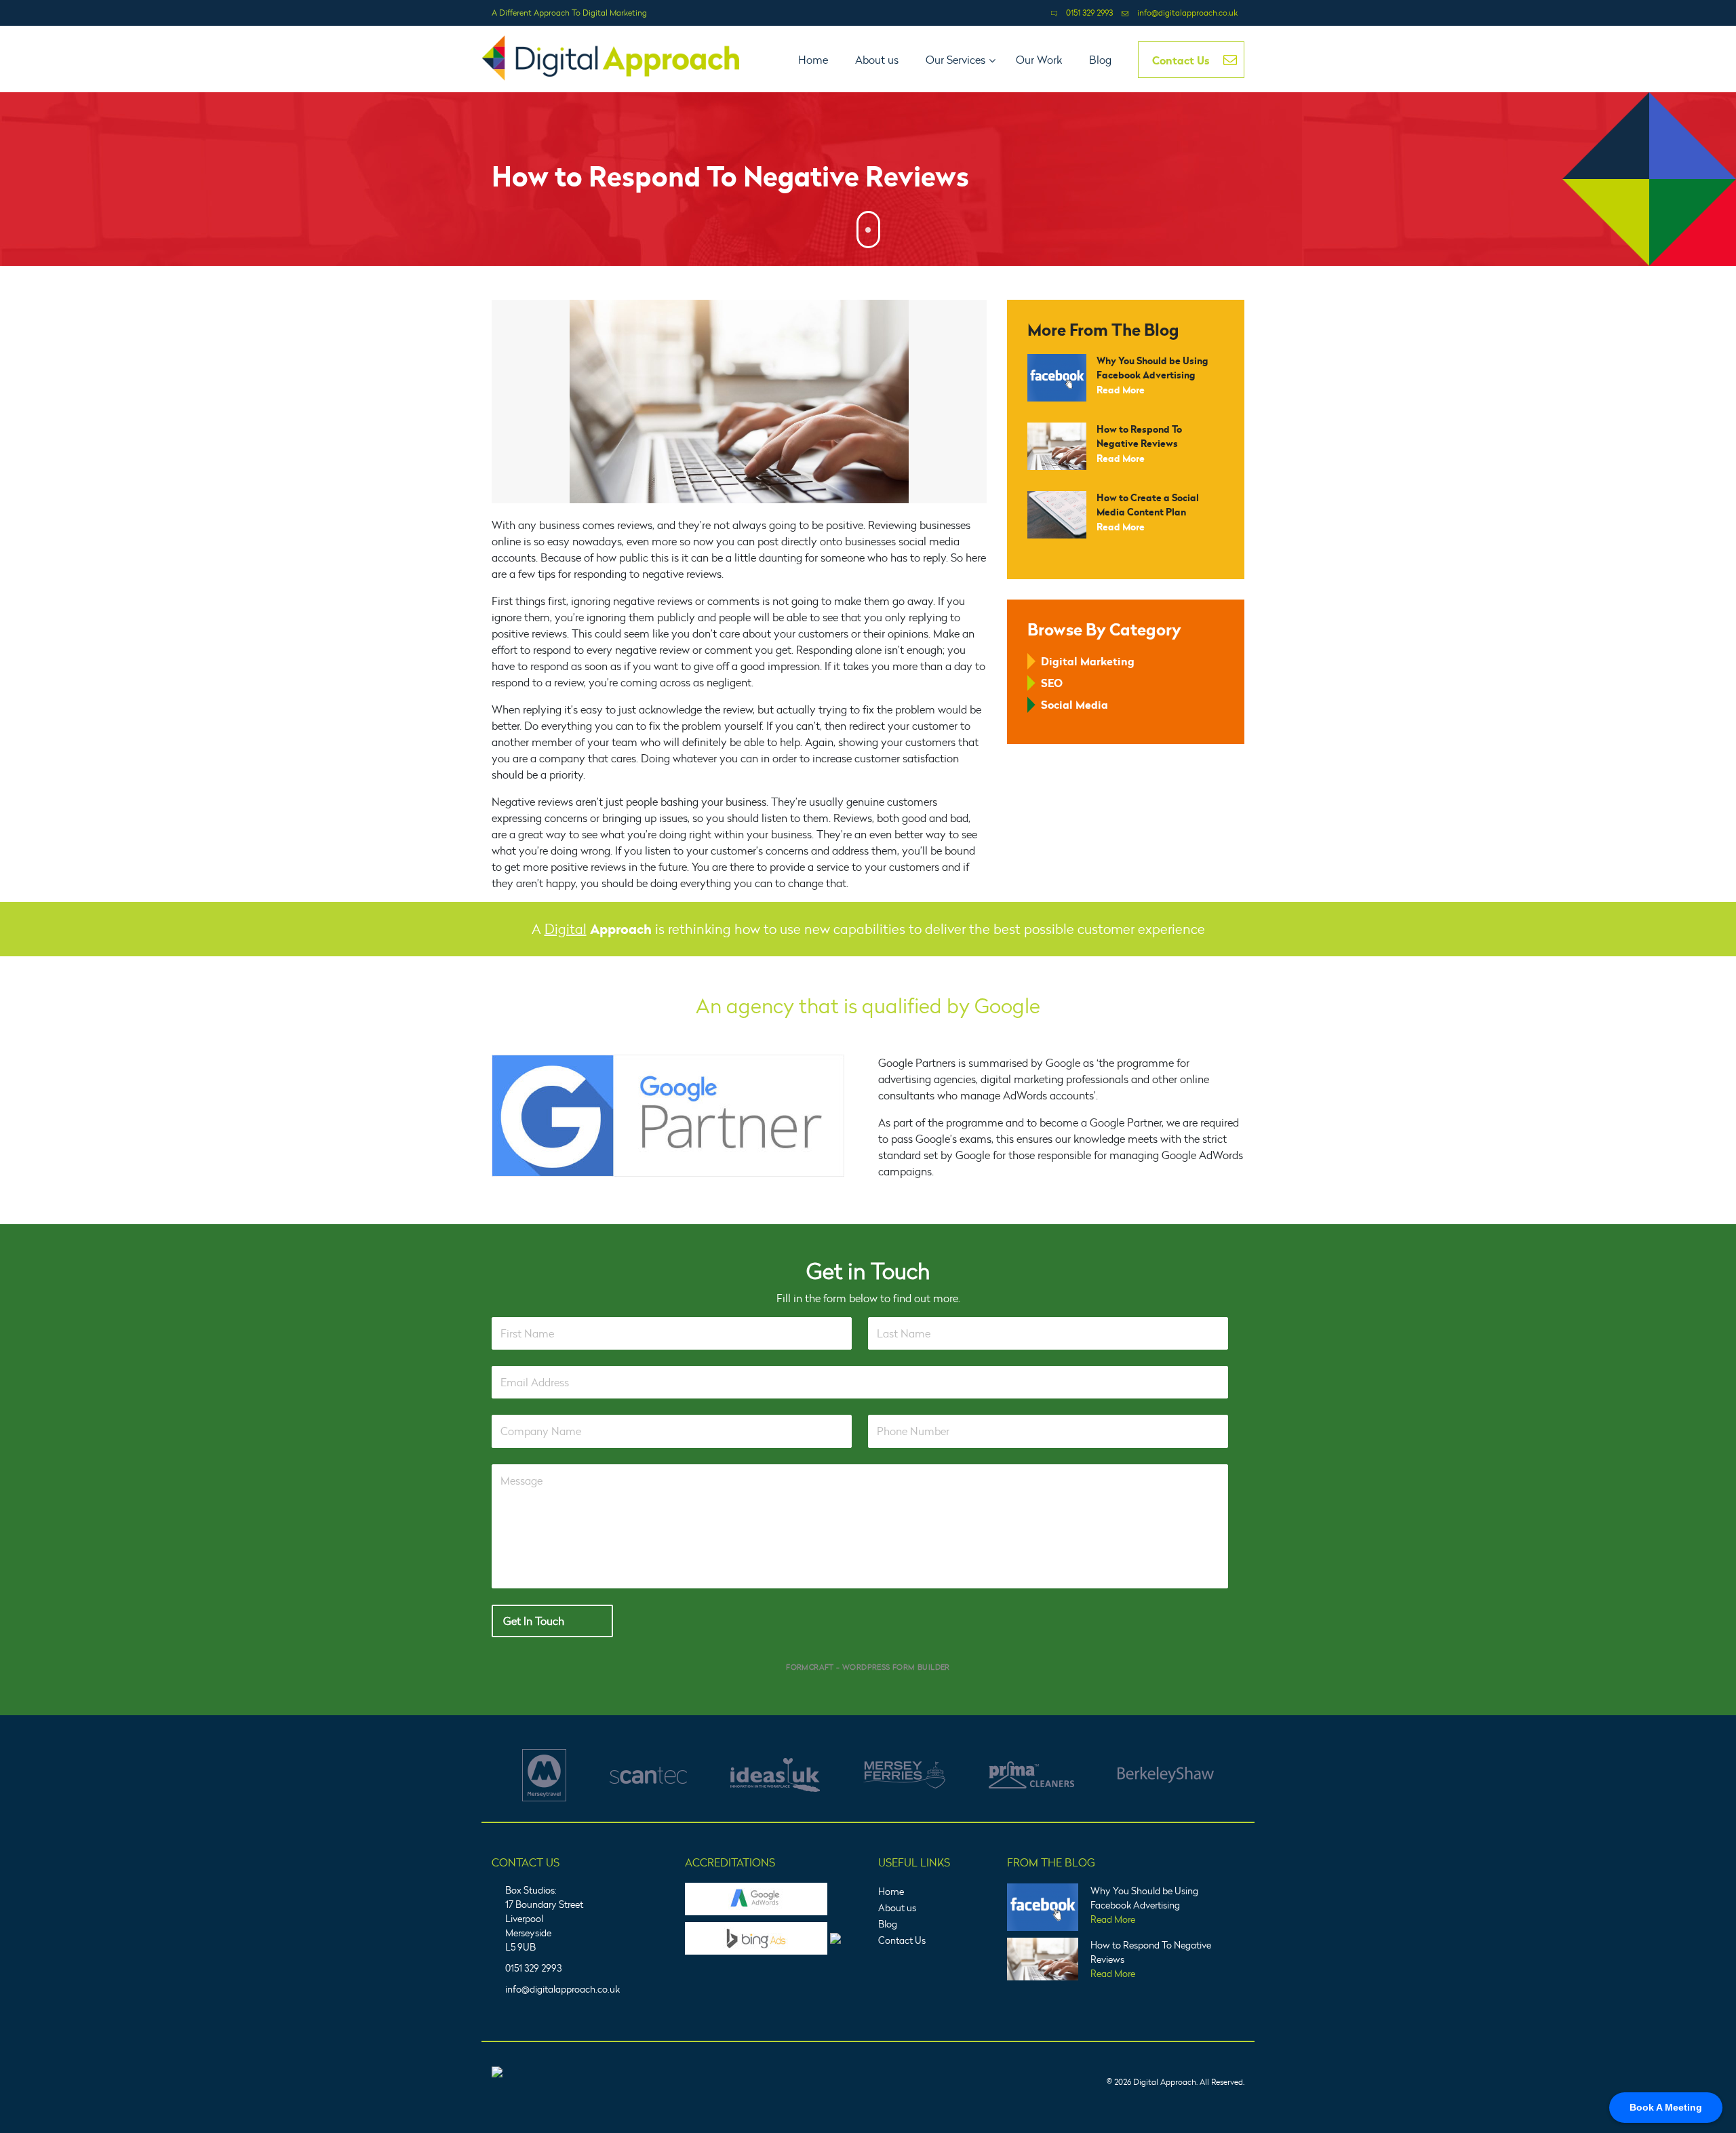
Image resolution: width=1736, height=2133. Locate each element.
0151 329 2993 (1089, 13)
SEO (1052, 683)
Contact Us (902, 1940)
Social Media (1074, 705)
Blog (888, 1924)
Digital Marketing (1088, 661)
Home (891, 1891)
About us (897, 1907)
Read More (1121, 390)
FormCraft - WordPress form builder (868, 1667)
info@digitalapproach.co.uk (1187, 13)
